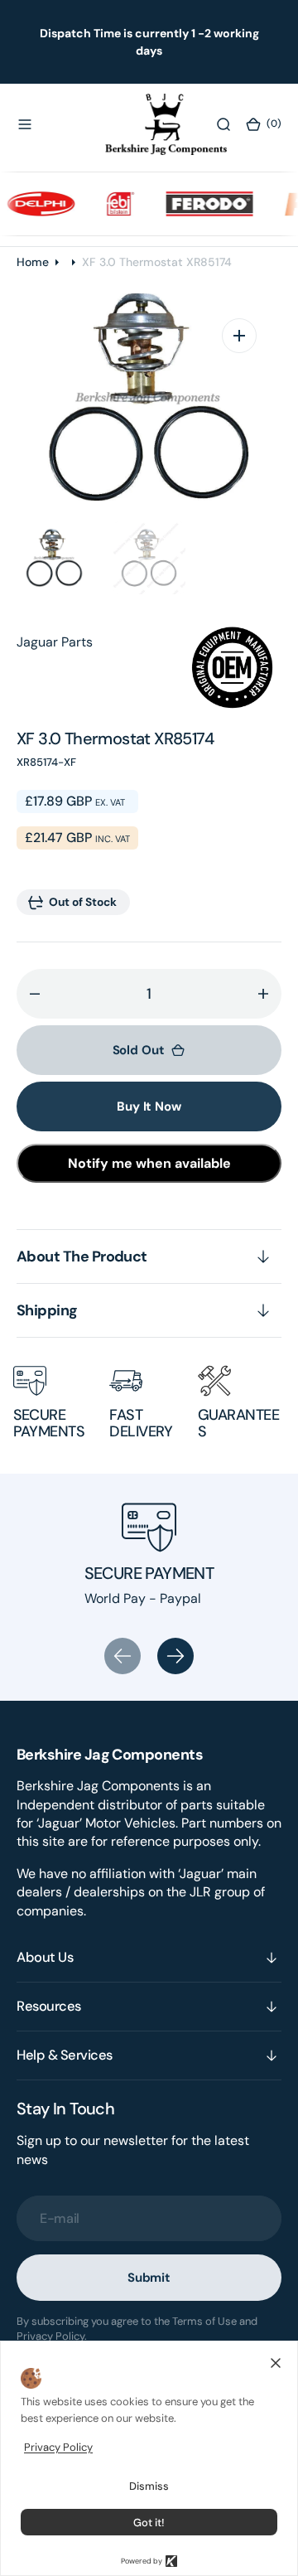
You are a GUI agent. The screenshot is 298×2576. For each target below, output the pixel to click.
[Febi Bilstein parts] (111, 204)
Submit (149, 2278)
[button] (25, 124)
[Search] (223, 124)
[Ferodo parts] (199, 204)
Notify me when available (149, 1163)
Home (33, 262)
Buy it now (149, 1106)
